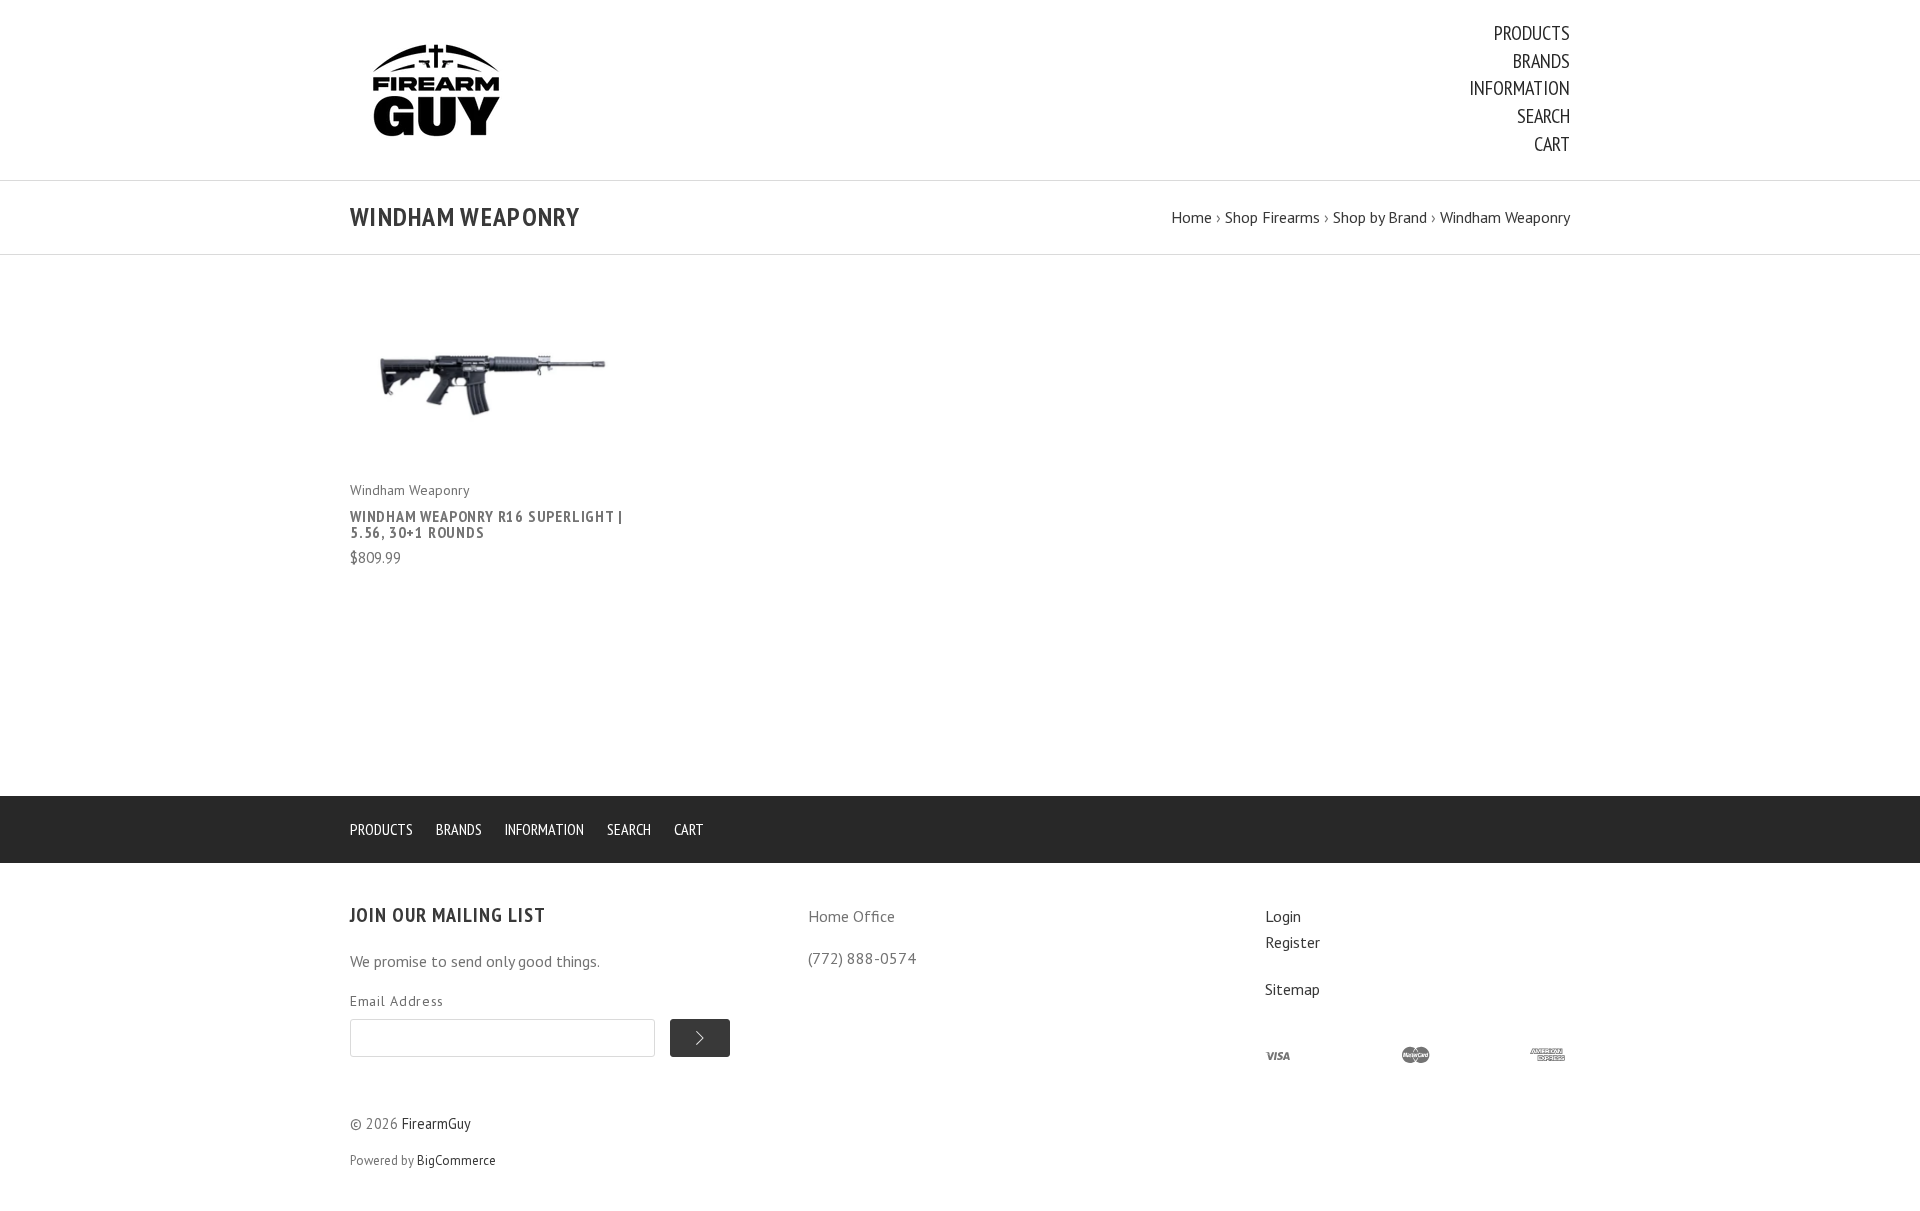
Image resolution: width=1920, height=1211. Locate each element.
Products (1532, 33)
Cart (1552, 144)
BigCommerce (456, 1160)
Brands (1541, 61)
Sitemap (1292, 989)
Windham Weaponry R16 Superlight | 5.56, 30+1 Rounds (486, 524)
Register (1292, 942)
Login (1283, 916)
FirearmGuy (436, 1123)
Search (1543, 116)
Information (1519, 88)
